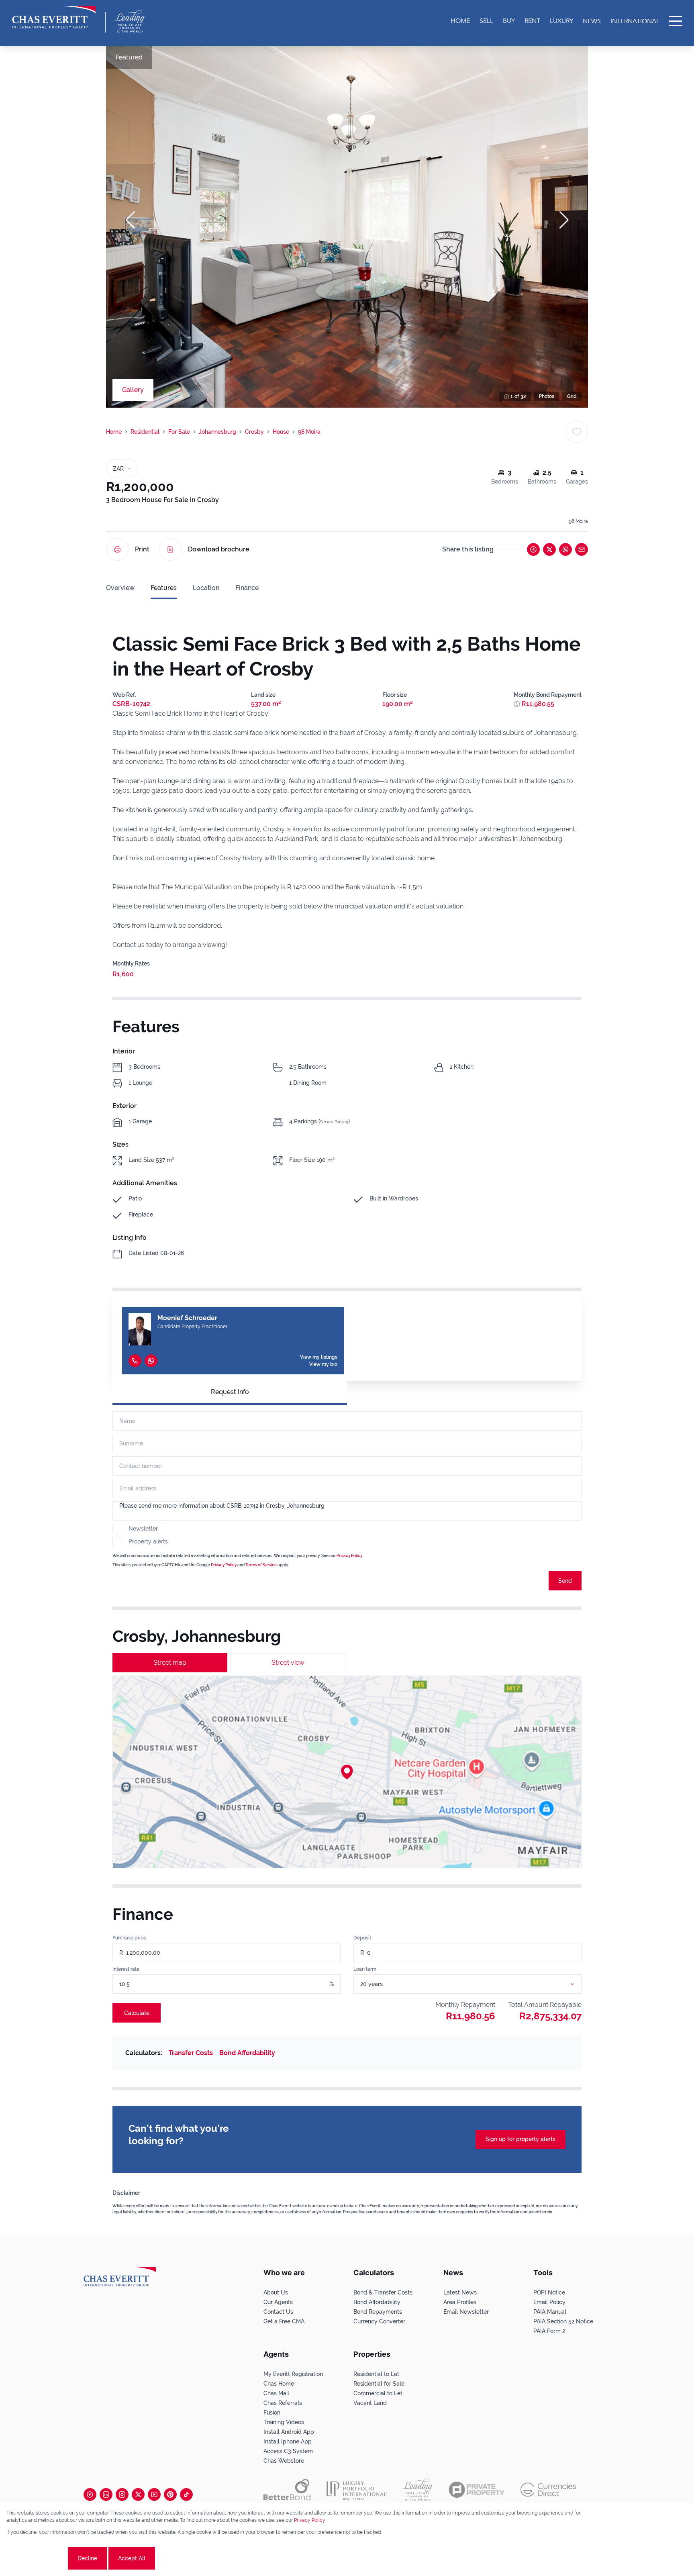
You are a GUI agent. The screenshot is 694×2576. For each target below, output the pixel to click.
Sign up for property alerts (520, 2139)
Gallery (133, 390)
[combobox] (477, 1984)
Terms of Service (261, 1565)
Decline (87, 2558)
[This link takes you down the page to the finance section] (517, 704)
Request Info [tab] (230, 1392)
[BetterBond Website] (287, 2490)
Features (164, 588)
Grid (572, 396)
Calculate (137, 2013)
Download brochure (219, 549)
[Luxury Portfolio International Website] (357, 2490)
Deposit (362, 1938)
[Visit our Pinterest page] (170, 2494)
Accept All (132, 2558)
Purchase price (129, 1938)
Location (206, 588)
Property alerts (148, 1541)
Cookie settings (36, 2558)
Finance (247, 588)
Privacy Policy (349, 1556)
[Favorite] (577, 432)
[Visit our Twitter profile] (138, 2494)
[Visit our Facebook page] (90, 2494)
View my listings (319, 1357)
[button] (130, 220)
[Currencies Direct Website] (548, 2490)
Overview (120, 588)
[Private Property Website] (477, 2490)
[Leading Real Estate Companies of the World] (130, 21)
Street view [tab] (288, 1663)
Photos (547, 396)
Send (565, 1581)
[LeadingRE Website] (418, 2490)
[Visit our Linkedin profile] (106, 2494)
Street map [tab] (170, 1663)
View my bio (323, 1364)
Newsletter (143, 1529)
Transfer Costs (191, 2053)
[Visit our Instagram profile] (122, 2494)
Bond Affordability (247, 2053)
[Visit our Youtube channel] (154, 2494)
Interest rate (126, 1969)
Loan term (365, 1969)
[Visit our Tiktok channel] (186, 2494)
